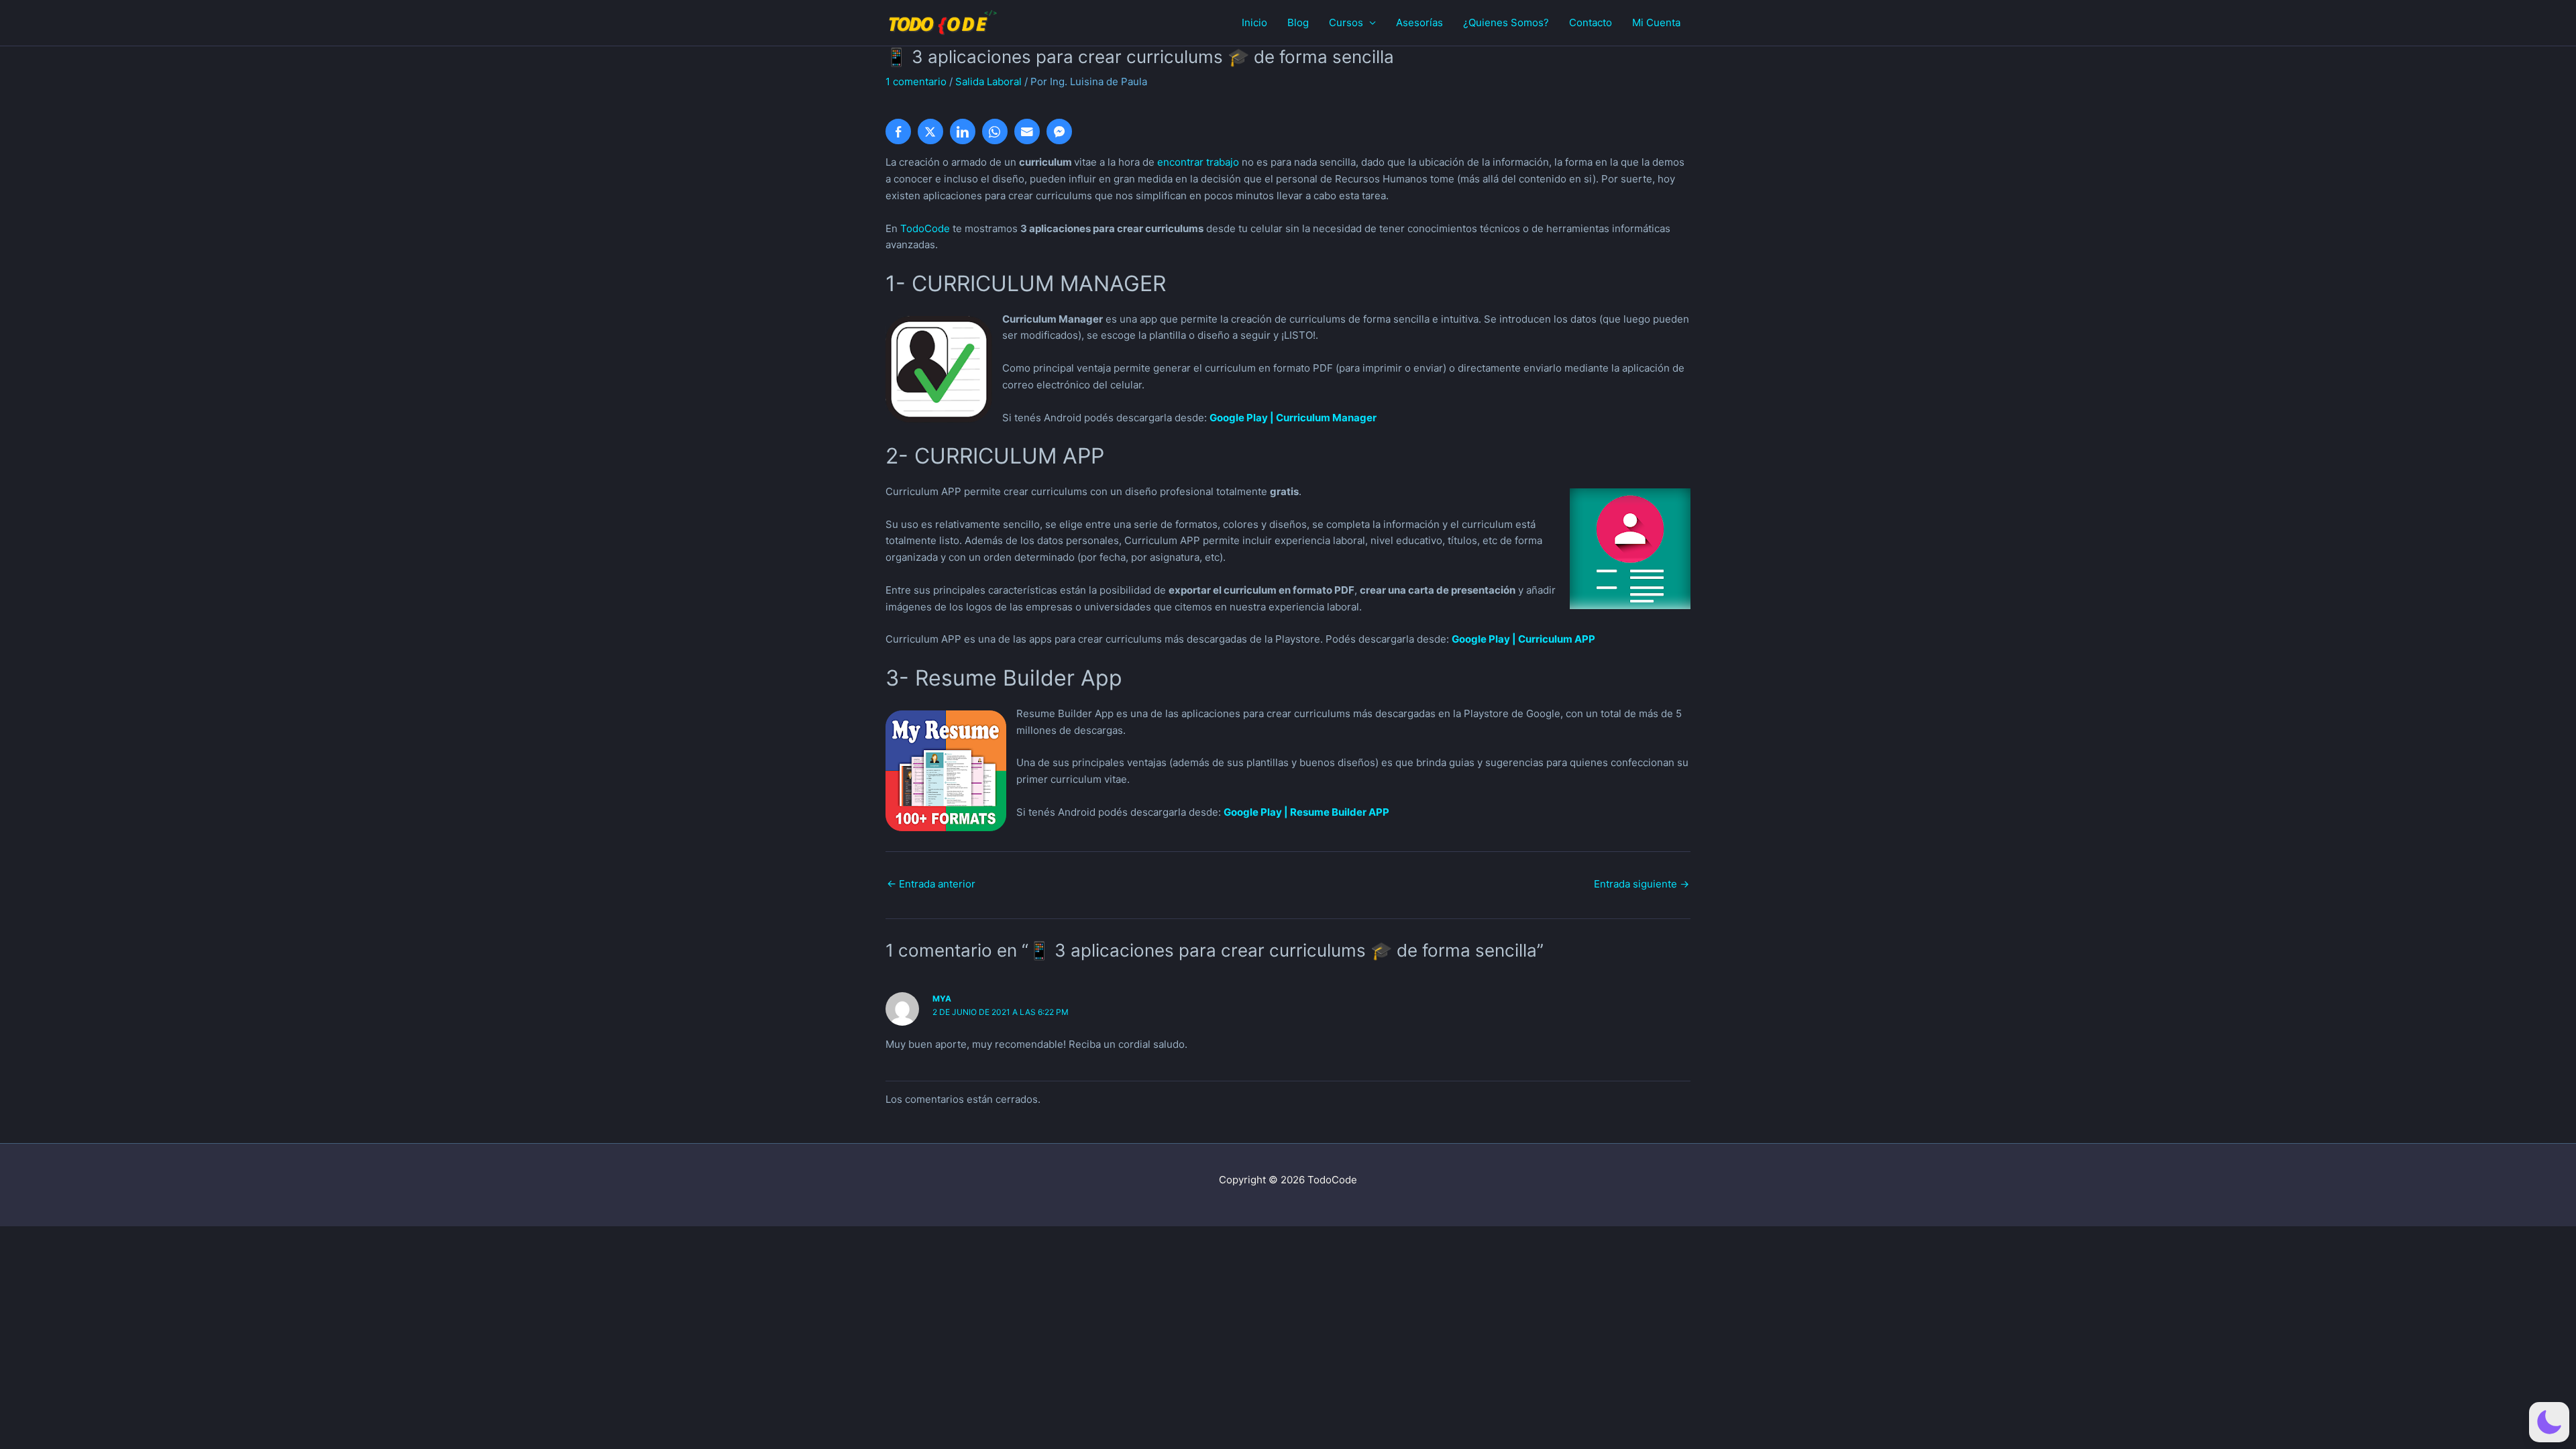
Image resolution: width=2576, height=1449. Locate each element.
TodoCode (925, 228)
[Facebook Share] (898, 131)
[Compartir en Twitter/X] (930, 131)
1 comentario (916, 82)
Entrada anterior (931, 884)
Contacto (1591, 22)
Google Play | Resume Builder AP (1303, 812)
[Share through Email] (1027, 131)
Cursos (1346, 22)
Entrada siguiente (1642, 884)
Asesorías (1419, 22)
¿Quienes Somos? (1506, 22)
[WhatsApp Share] (995, 131)
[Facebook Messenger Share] (1059, 131)
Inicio (1254, 22)
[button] (2549, 1422)
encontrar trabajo (1198, 162)
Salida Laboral (988, 82)
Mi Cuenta (1656, 22)
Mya (942, 999)
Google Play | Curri (1255, 418)
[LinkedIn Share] (963, 131)
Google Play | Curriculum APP (1523, 639)
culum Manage (1336, 418)
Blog (1298, 22)
